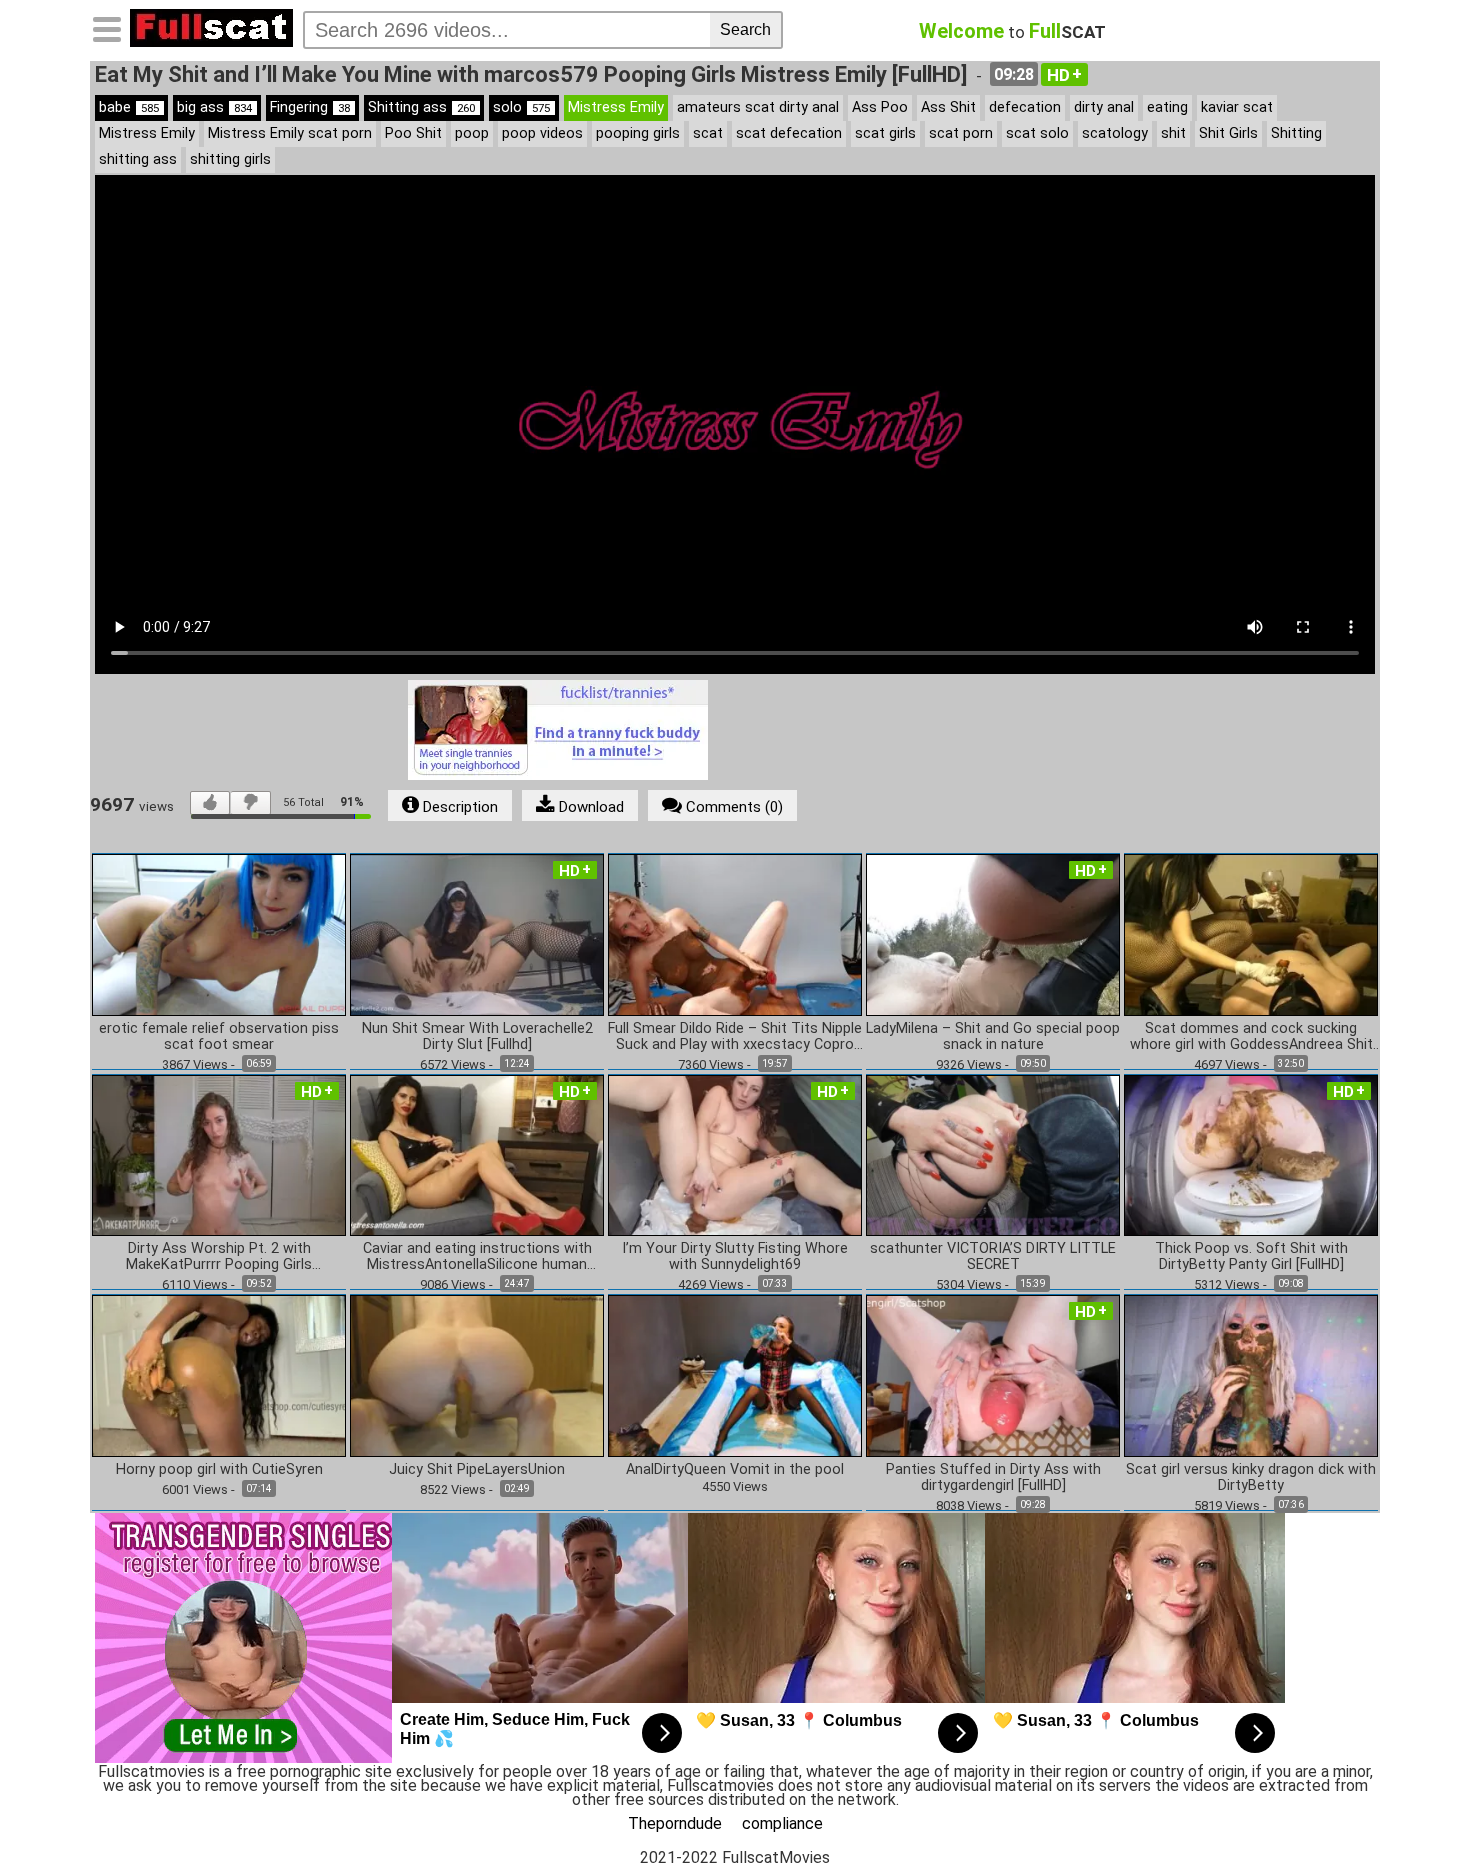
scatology (1115, 133)
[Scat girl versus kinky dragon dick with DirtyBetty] (1251, 1374)
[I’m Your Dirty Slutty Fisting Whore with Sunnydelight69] (735, 1154)
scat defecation (789, 133)
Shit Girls (1228, 133)
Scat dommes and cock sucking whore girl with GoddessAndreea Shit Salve (1251, 1037)
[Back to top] (1414, 1819)
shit (1173, 133)
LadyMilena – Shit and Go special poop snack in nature (993, 1037)
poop (472, 133)
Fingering (310, 107)
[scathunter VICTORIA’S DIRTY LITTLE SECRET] (993, 1154)
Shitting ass (421, 107)
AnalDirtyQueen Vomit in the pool (735, 1470)
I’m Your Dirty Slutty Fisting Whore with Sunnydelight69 (735, 1257)
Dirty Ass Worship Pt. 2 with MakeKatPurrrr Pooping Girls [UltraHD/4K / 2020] (219, 1257)
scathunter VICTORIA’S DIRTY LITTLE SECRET (993, 1257)
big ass (214, 107)
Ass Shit (948, 107)
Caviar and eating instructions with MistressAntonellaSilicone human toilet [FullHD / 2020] (477, 1257)
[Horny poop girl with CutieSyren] (219, 1374)
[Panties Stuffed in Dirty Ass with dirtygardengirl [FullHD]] (993, 1374)
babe (129, 107)
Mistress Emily (616, 107)
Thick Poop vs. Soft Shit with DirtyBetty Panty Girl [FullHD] (1251, 1257)
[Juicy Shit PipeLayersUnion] (477, 1374)
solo (521, 107)
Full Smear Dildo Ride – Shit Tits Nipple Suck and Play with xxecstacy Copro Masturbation (735, 1037)
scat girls (885, 133)
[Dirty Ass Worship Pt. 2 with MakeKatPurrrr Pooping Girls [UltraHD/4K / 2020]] (219, 1154)
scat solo (1037, 133)
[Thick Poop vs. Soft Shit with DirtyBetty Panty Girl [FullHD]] (1251, 1154)
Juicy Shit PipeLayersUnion (477, 1470)
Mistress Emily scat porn (290, 133)
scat (708, 133)
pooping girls (638, 133)
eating (1167, 107)
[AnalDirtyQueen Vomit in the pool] (735, 1374)
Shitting (1296, 133)
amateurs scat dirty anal (758, 107)
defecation (1025, 107)
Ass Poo (880, 107)
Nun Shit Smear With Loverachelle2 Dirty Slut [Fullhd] (477, 1037)
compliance (782, 1823)
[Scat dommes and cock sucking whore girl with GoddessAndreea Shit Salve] (1251, 933)
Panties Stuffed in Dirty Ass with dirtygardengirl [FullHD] (993, 1478)
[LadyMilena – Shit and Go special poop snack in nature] (993, 933)
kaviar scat (1237, 107)
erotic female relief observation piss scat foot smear (219, 1037)
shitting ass (138, 159)
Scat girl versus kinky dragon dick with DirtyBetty (1251, 1478)
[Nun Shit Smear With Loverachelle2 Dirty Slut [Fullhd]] (477, 933)
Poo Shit (413, 133)
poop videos (542, 133)
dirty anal (1104, 107)
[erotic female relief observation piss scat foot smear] (219, 933)
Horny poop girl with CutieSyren (219, 1470)
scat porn (961, 133)
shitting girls (230, 159)
